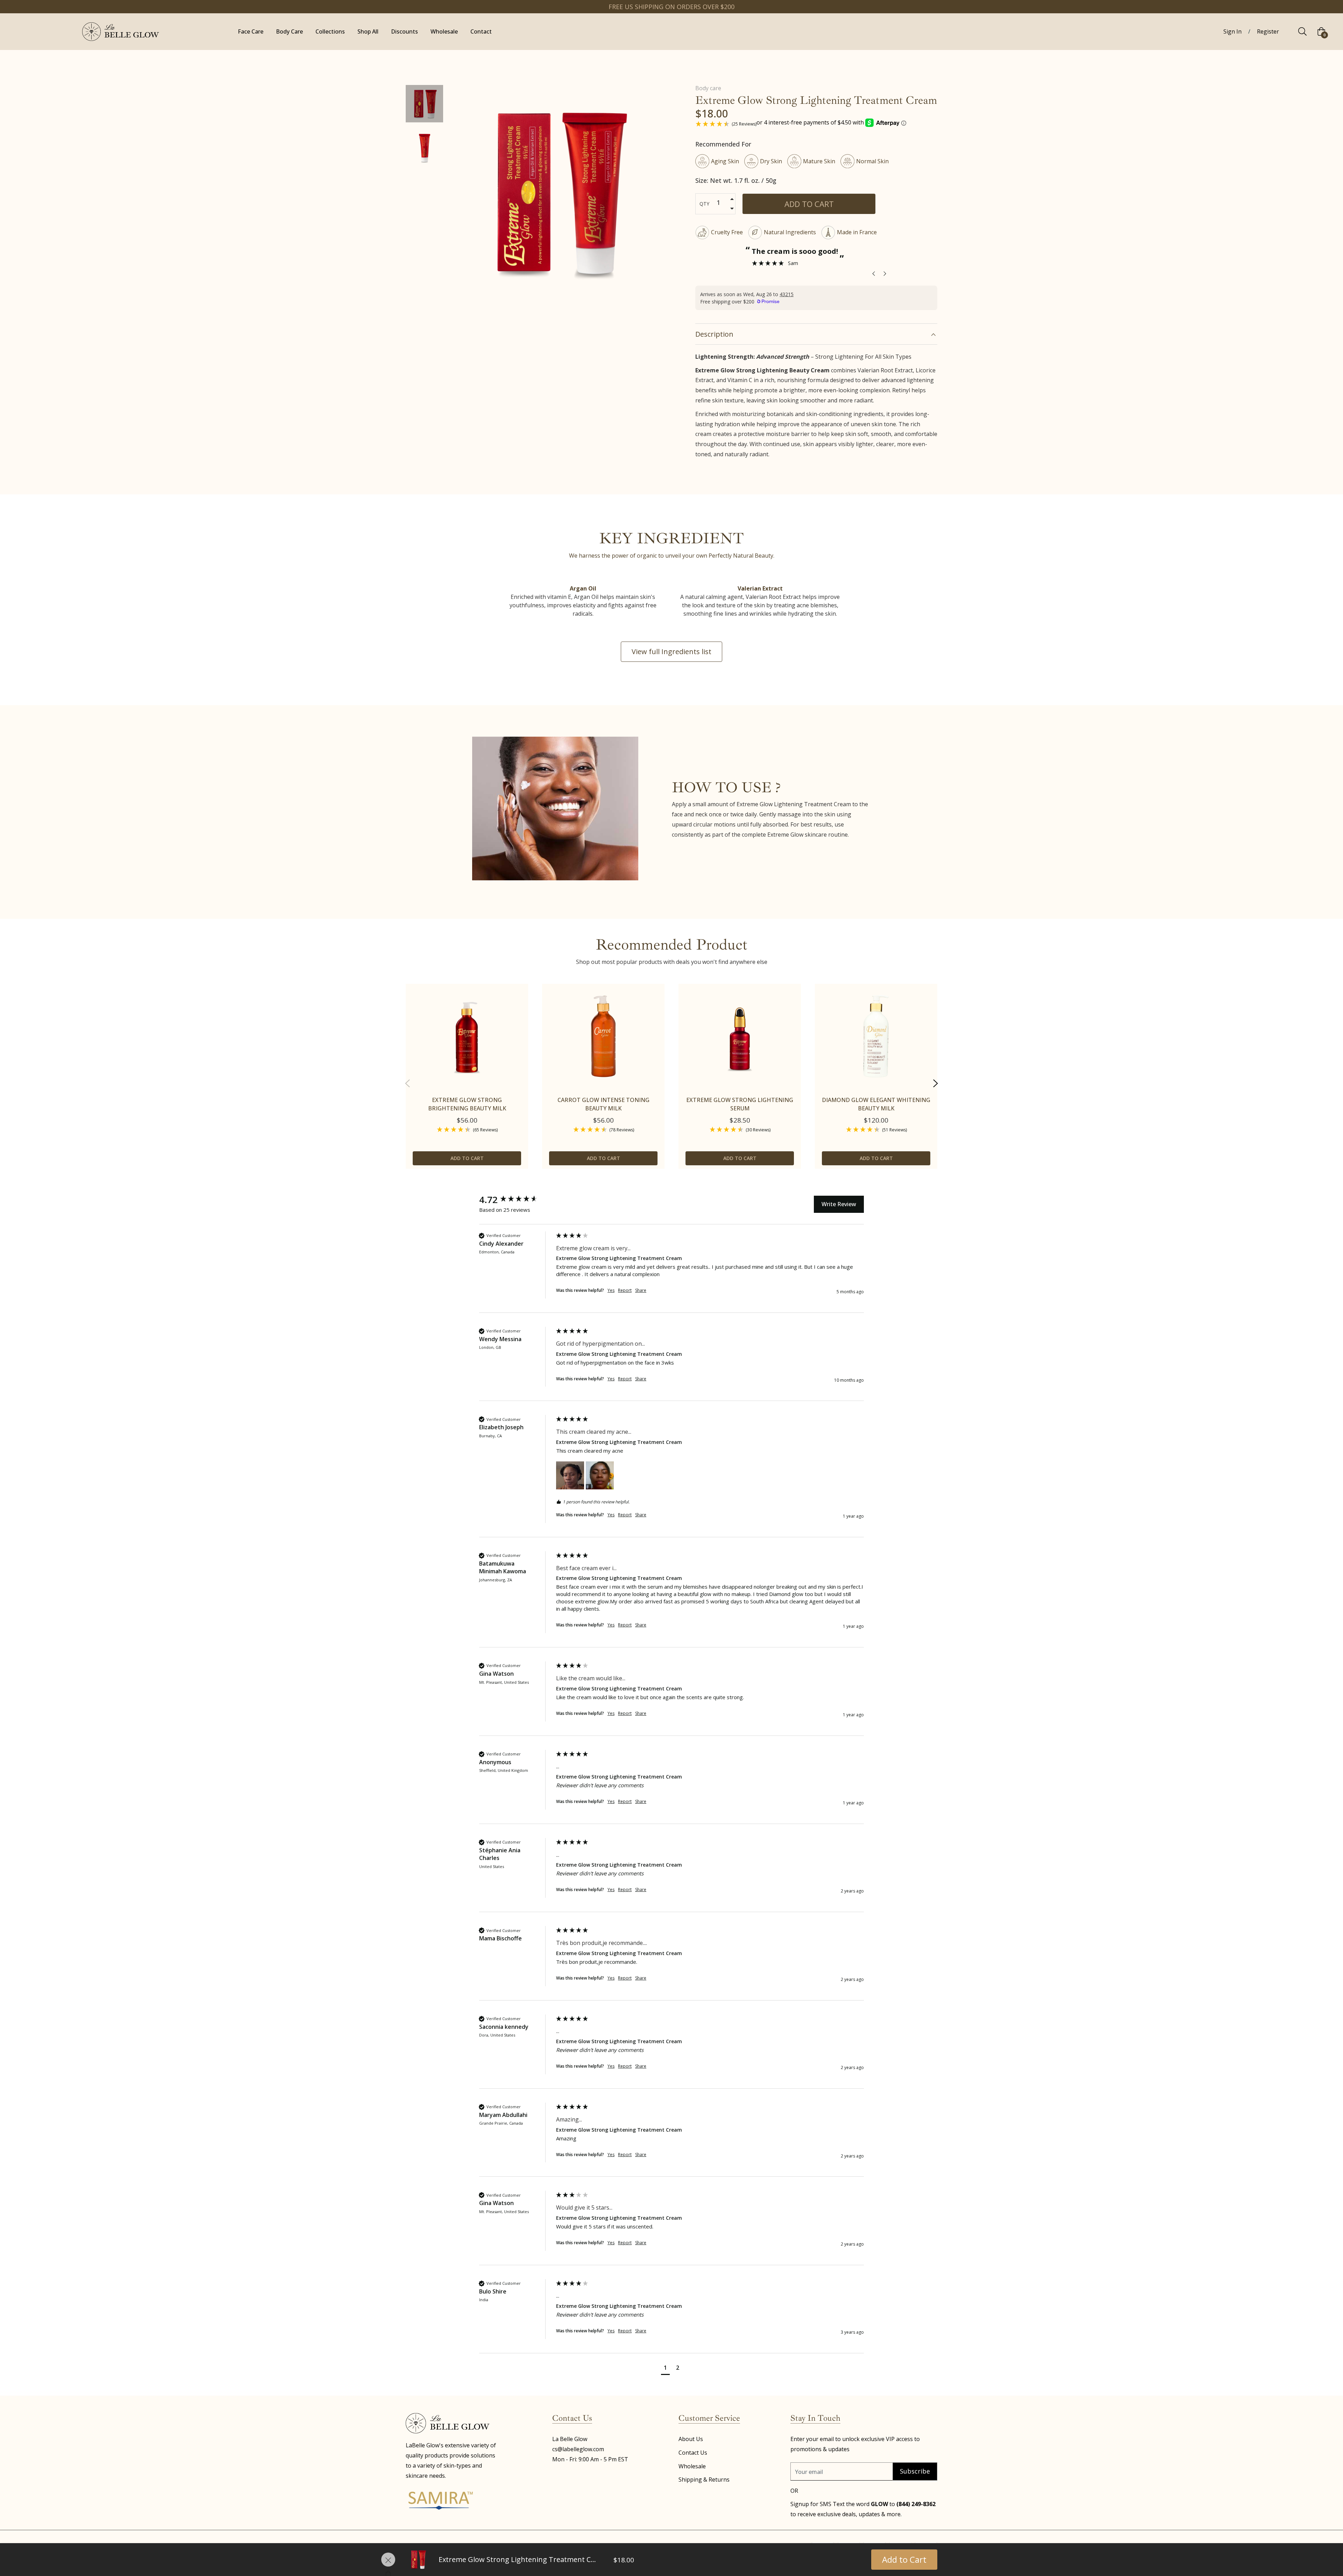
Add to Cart (904, 2559)
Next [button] (936, 1083)
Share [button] (641, 1290)
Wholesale (692, 2466)
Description (714, 334)
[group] (516, 1200)
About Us (691, 2439)
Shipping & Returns (704, 2480)
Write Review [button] (839, 1204)
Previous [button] (407, 1083)
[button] (570, 1475)
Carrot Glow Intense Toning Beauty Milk (603, 1104)
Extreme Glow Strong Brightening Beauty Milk (467, 1104)
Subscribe (915, 2471)
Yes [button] (611, 1290)
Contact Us (693, 2453)
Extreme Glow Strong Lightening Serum (740, 1104)
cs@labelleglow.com (578, 2449)
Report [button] (625, 1290)
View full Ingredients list (671, 652)
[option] (467, 1083)
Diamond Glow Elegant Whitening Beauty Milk (876, 1104)
